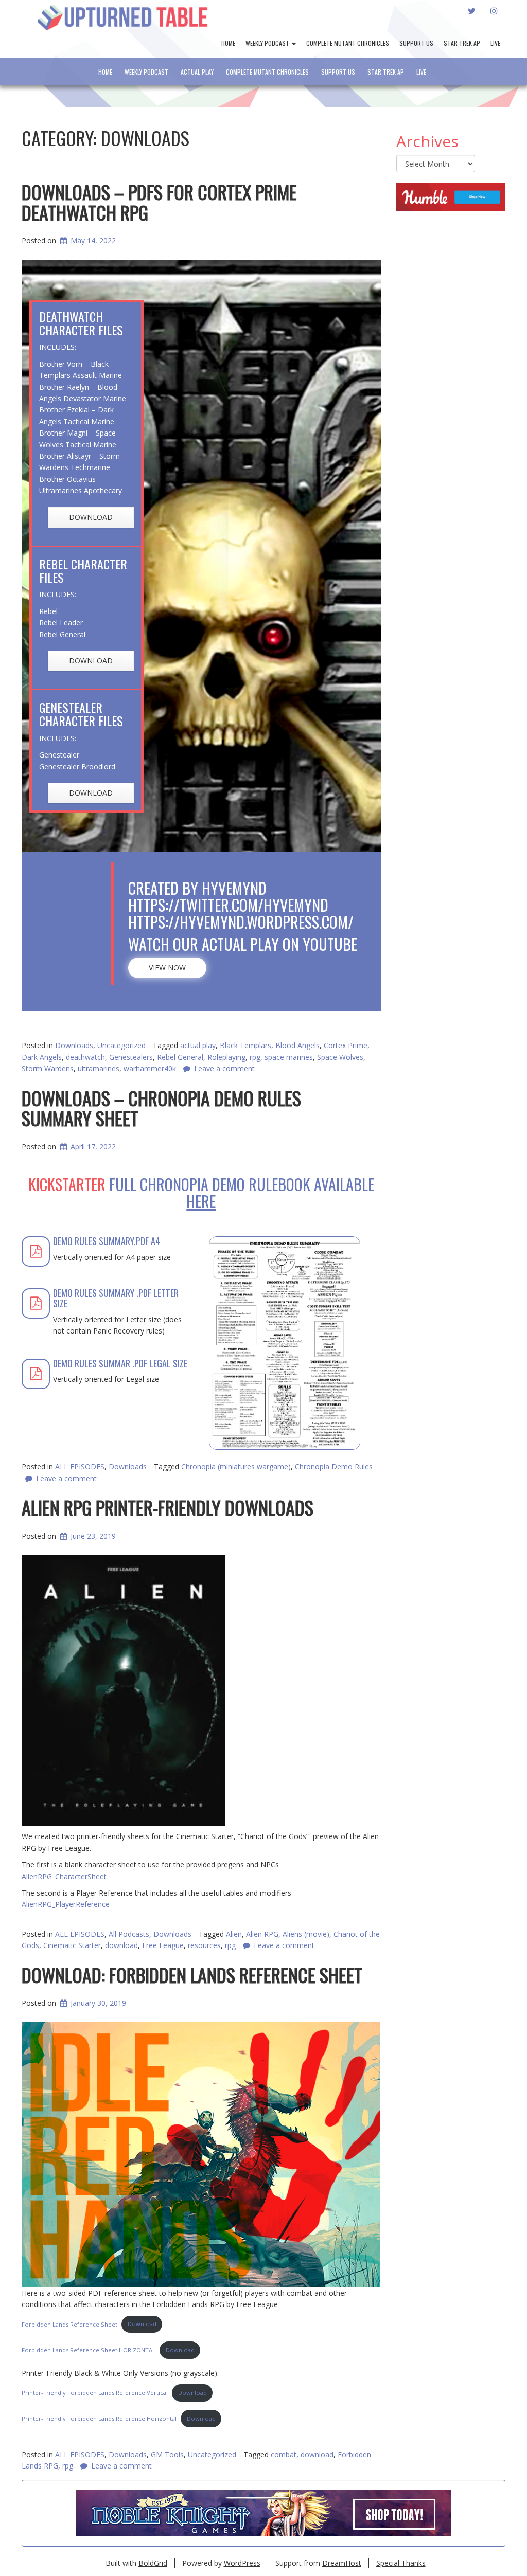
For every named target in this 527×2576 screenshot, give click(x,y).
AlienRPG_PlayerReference (66, 1904)
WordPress (242, 2563)
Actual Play (197, 72)
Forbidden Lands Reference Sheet (69, 2324)
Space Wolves (340, 1057)
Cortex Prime (346, 1045)
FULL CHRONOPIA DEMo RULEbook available (242, 1193)
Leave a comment (121, 2466)
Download (142, 2324)
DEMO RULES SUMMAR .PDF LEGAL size (120, 1363)
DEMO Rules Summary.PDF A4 (107, 1241)
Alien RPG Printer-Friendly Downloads (168, 1507)
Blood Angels (297, 1045)
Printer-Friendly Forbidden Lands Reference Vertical (95, 2393)
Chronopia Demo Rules (334, 1466)
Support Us (416, 43)
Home (228, 43)
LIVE (495, 43)
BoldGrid (153, 2563)
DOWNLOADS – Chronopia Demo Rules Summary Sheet (161, 1108)
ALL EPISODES (80, 2454)
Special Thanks (401, 2563)
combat (284, 2454)
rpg (68, 2466)
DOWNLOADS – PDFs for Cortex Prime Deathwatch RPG (159, 202)
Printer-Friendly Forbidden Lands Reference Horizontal (99, 2418)
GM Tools (167, 2454)
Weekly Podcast (268, 43)
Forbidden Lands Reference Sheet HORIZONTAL (89, 2350)
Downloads (74, 1045)
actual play (198, 1045)
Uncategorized (121, 1045)
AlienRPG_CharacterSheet (64, 1876)
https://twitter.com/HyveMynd (228, 905)
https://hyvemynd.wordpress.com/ (241, 922)
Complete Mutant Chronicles (348, 43)
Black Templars (245, 1045)
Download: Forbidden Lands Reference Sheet (192, 1975)
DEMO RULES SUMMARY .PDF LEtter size (116, 1298)
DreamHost (342, 2563)
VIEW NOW (167, 968)
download (317, 2454)
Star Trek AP (462, 43)
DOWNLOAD (91, 517)
